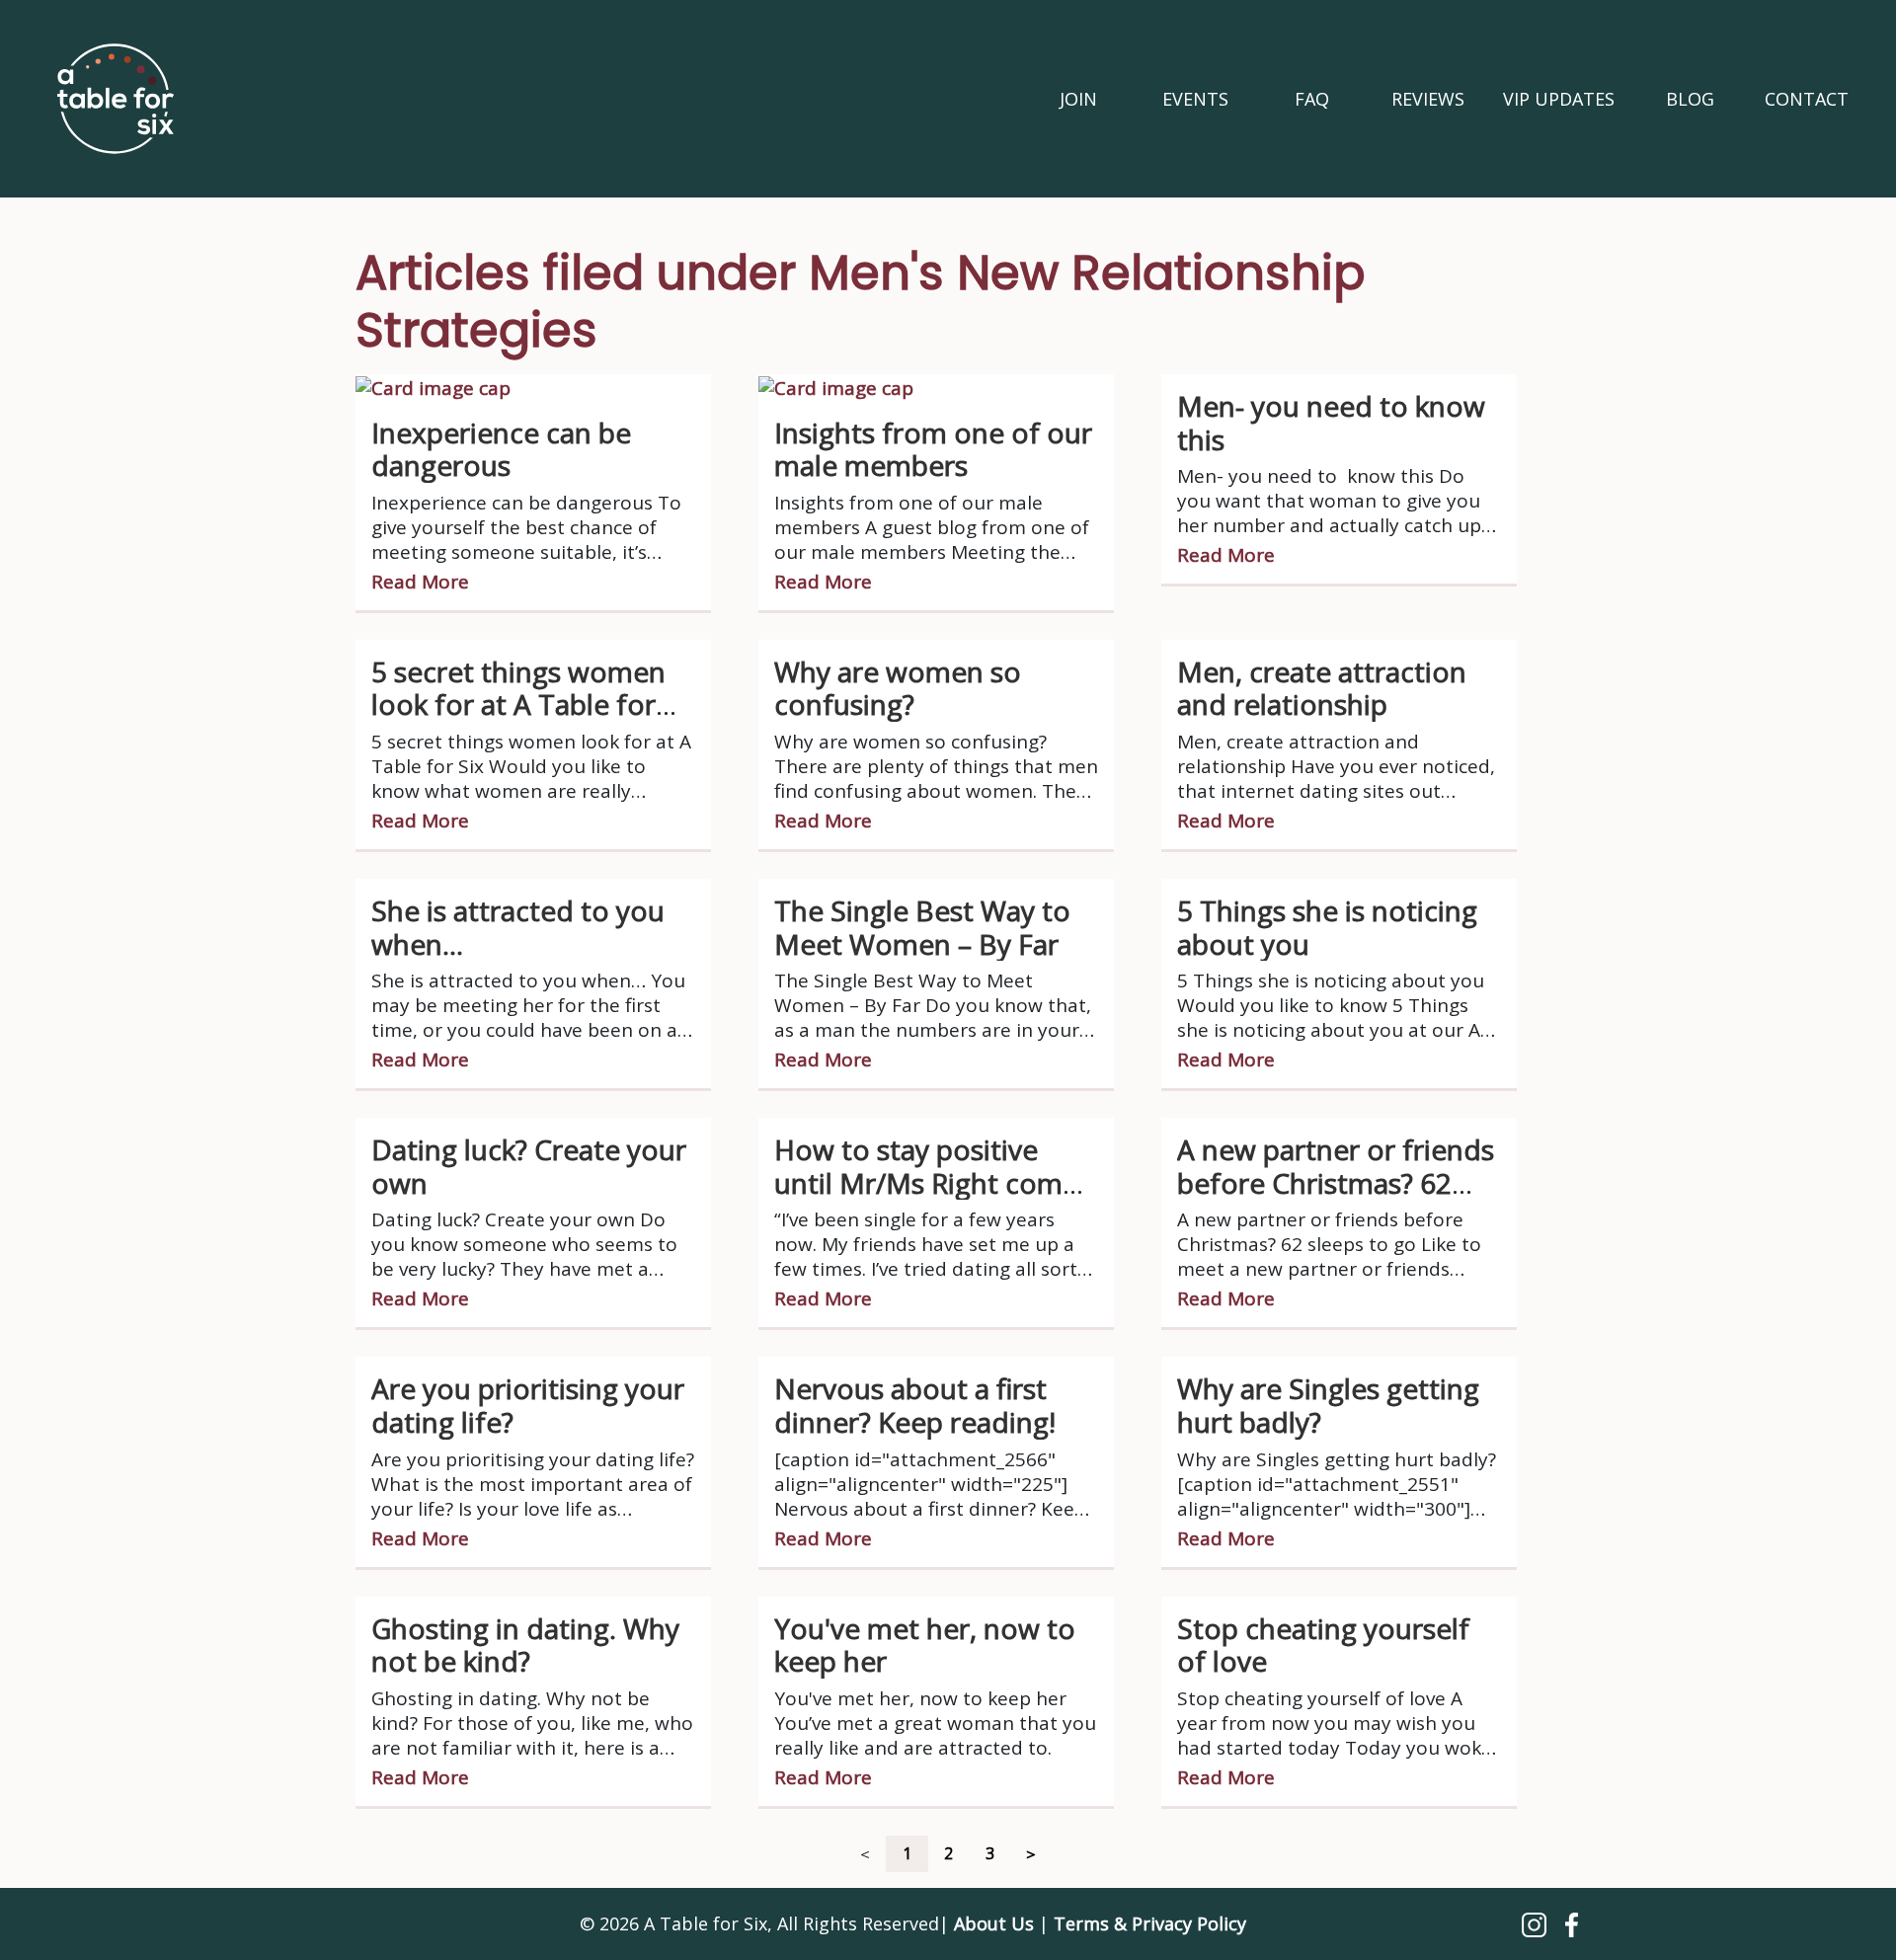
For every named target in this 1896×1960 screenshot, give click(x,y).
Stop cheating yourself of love (1323, 1645)
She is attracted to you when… (518, 927)
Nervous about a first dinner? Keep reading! (915, 1405)
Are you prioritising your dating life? (528, 1405)
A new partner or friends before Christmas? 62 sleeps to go (1336, 1182)
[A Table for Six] (116, 99)
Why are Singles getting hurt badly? (1328, 1405)
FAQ (1312, 99)
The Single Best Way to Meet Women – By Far (922, 927)
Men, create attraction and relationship (1322, 688)
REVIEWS (1428, 99)
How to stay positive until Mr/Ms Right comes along (933, 1182)
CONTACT (1807, 99)
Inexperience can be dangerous (501, 449)
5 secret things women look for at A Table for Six (518, 705)
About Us (994, 1923)
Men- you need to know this (1331, 423)
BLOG (1690, 99)
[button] (1537, 1923)
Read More (420, 582)
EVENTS (1195, 99)
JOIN (1078, 99)
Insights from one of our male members (933, 449)
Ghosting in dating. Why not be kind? (525, 1645)
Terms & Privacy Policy (1150, 1923)
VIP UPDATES (1559, 99)
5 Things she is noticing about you (1327, 927)
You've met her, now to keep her (925, 1645)
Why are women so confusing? (898, 688)
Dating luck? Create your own (529, 1166)
